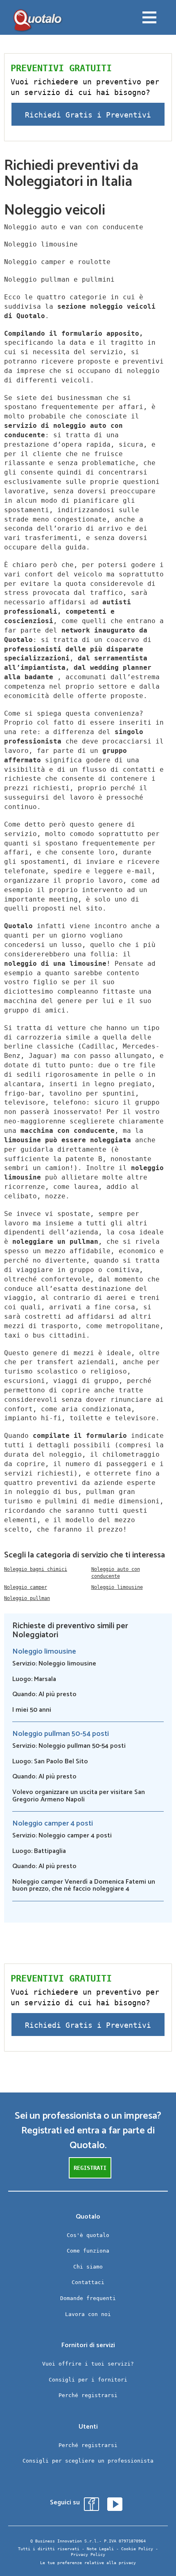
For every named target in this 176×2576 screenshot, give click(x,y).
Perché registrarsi (88, 2395)
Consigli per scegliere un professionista (88, 2461)
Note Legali (100, 2549)
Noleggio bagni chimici (36, 1569)
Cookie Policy (137, 2549)
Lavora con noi (88, 2314)
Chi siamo (88, 2267)
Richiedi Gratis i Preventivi (88, 115)
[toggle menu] (149, 18)
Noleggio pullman (27, 1598)
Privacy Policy (88, 2555)
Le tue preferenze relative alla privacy (88, 2563)
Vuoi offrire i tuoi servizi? (88, 2364)
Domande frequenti (88, 2298)
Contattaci (88, 2282)
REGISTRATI (90, 2168)
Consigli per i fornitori (88, 2380)
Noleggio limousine (117, 1587)
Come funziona (88, 2251)
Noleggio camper (26, 1587)
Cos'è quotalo (88, 2235)
